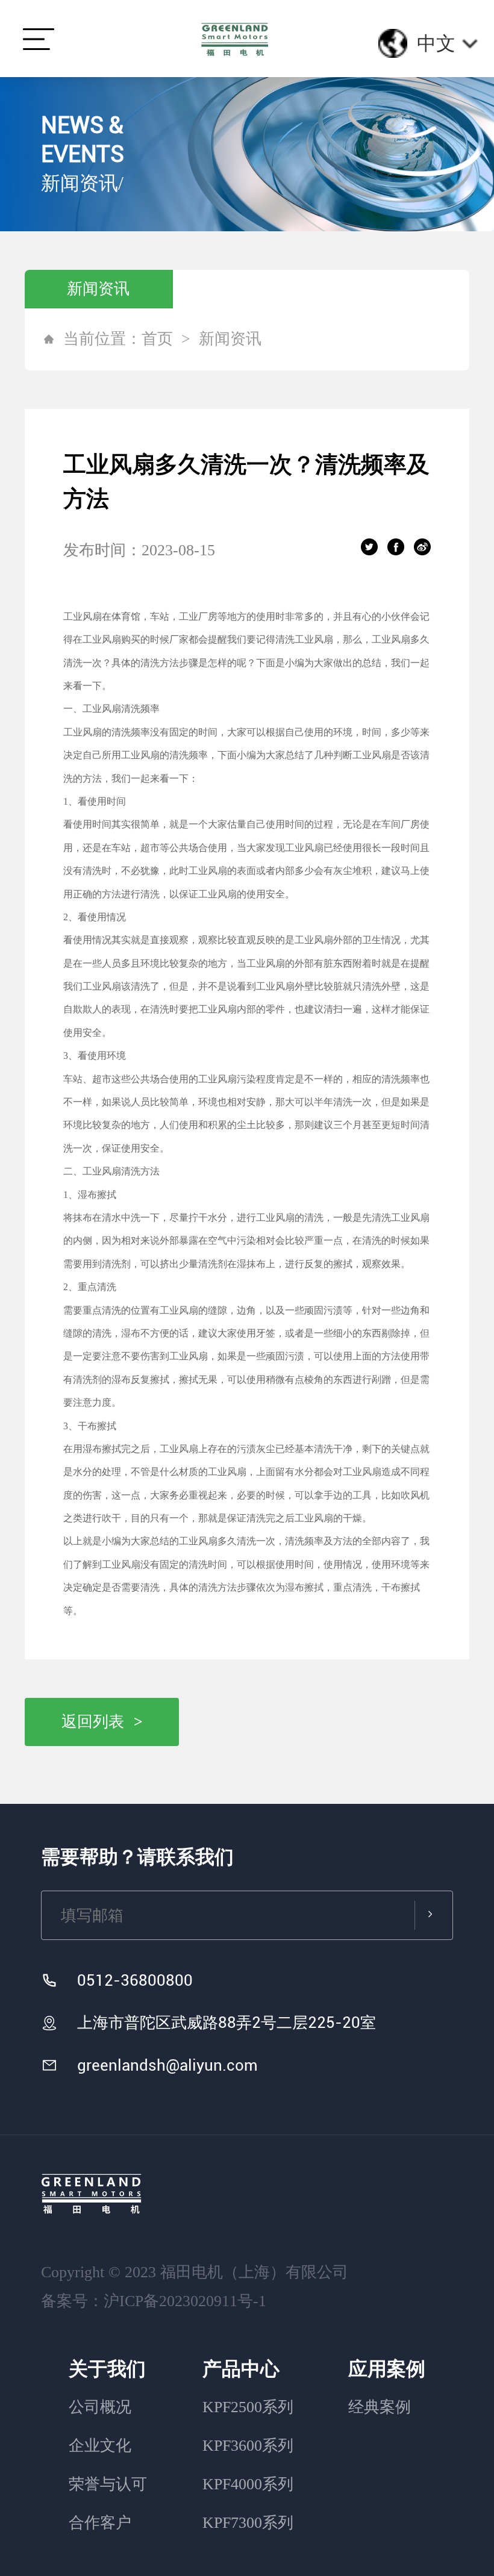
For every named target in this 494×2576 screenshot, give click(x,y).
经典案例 (380, 2407)
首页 (157, 339)
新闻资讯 (98, 289)
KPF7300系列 (248, 2523)
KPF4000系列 (248, 2484)
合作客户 (100, 2523)
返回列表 (102, 1722)
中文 (436, 43)
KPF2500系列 (248, 2407)
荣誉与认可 (108, 2484)
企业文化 (100, 2446)
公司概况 (100, 2407)
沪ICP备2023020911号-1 (185, 2301)
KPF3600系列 (248, 2446)
